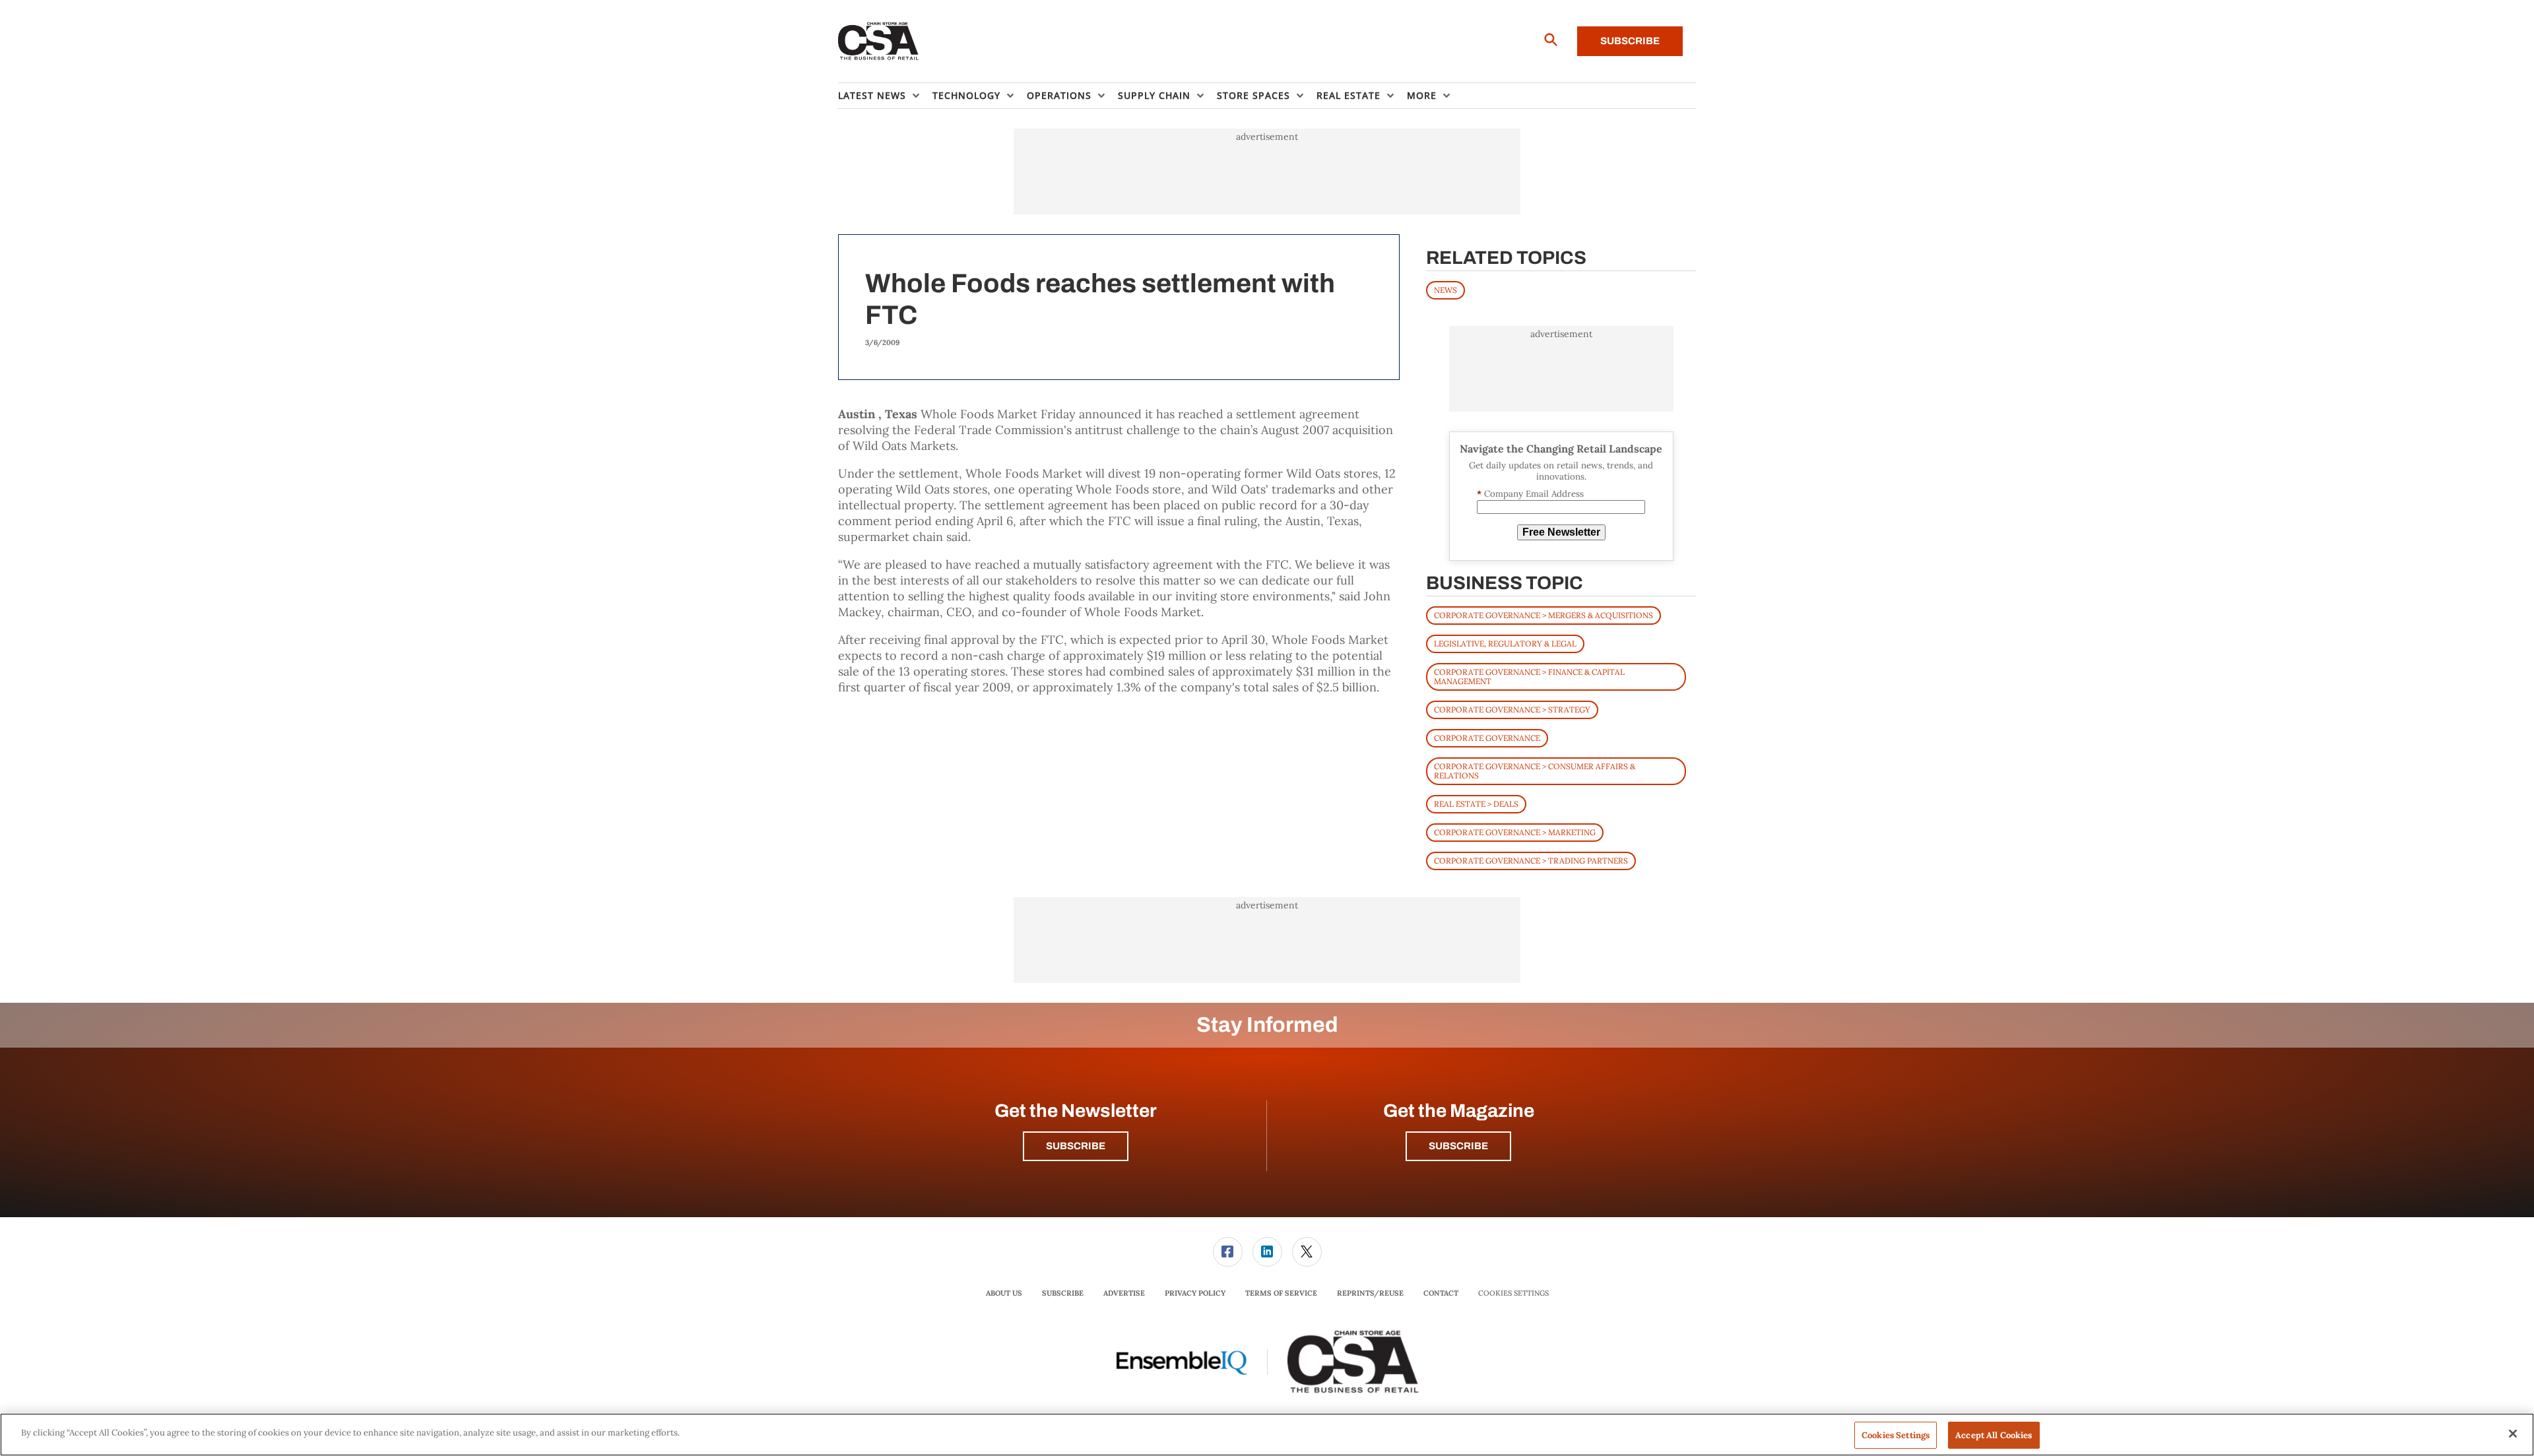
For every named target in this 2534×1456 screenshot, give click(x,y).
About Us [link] (1004, 1293)
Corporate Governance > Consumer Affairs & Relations (1535, 771)
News (1446, 290)
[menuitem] (885, 96)
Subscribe (1630, 41)
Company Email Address (1530, 494)
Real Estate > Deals (1476, 804)
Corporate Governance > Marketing (1515, 832)
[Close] (2513, 1434)
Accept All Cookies (1994, 1435)
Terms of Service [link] (1281, 1293)
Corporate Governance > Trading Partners (1531, 861)
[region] (1267, 1435)
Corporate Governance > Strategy (1512, 710)
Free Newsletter (1561, 532)
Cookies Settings (1513, 1293)
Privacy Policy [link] (1195, 1293)
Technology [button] (966, 95)
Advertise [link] (1124, 1293)
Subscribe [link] (1063, 1293)
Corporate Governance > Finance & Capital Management (1529, 677)
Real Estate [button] (1348, 95)
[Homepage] (879, 42)
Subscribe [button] (1076, 1146)
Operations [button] (1059, 95)
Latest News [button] (872, 95)
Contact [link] (1441, 1293)
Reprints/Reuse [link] (1370, 1293)
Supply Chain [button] (1154, 95)
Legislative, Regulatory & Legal (1505, 644)
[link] (1228, 1252)
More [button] (1422, 95)
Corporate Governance (1487, 738)
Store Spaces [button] (1253, 95)
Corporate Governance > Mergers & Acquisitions (1543, 615)
